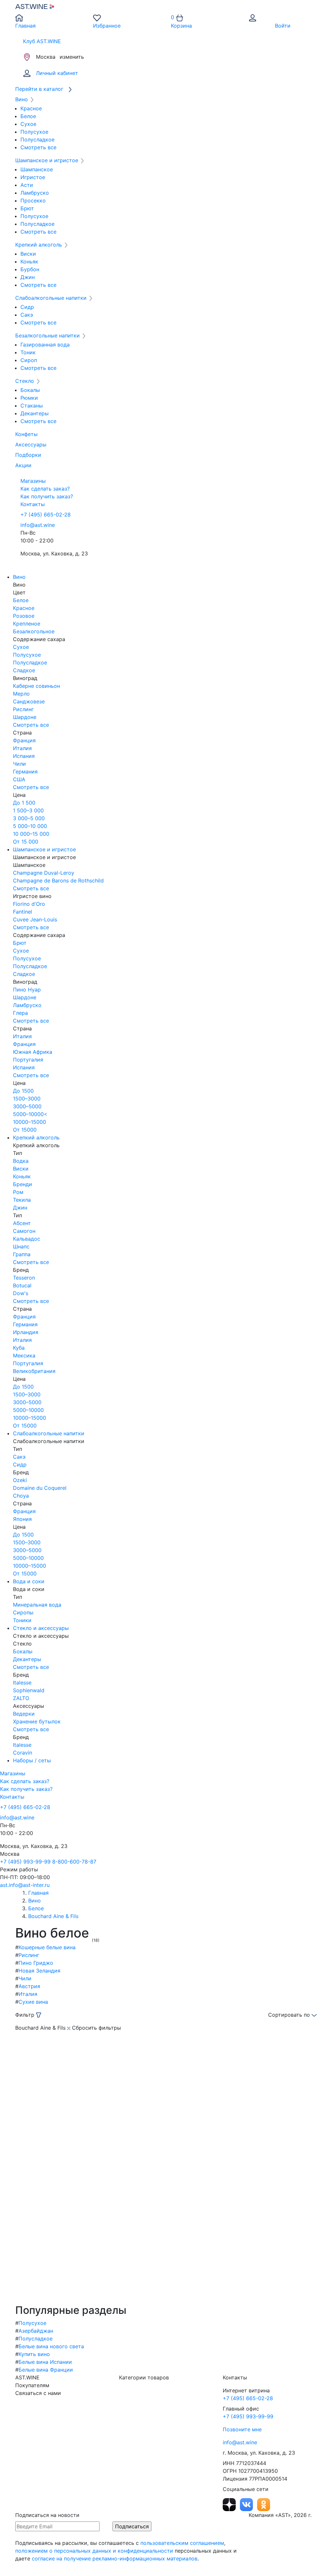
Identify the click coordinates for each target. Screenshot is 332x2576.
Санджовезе (29, 701)
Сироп (29, 360)
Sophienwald (29, 1690)
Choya (21, 1496)
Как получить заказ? (47, 496)
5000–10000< (30, 1114)
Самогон (24, 1231)
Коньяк (29, 261)
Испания (24, 756)
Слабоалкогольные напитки (49, 1433)
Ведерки (24, 1714)
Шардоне (25, 717)
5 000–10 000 (30, 826)
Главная (38, 1893)
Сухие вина (33, 2002)
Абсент (22, 1223)
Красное (31, 108)
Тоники (22, 1620)
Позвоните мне (242, 2429)
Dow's (21, 1293)
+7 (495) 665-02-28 (46, 515)
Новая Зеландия (39, 1971)
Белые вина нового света (51, 2346)
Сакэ (27, 315)
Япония (22, 1519)
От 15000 (25, 1130)
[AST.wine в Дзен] (230, 2504)
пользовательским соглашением (182, 2543)
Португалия (28, 1060)
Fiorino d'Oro (29, 904)
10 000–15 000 (31, 834)
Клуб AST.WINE (42, 41)
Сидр (27, 307)
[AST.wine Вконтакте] (247, 2504)
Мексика (24, 1355)
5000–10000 (28, 1410)
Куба (19, 1348)
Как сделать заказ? (45, 489)
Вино (19, 577)
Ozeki (20, 1480)
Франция (24, 740)
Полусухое (34, 132)
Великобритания (34, 1371)
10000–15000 (30, 1122)
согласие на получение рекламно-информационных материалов (115, 2558)
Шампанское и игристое (44, 849)
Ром (18, 1192)
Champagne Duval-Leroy (44, 873)
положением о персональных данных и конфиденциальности (94, 2551)
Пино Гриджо (36, 1963)
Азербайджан (36, 2331)
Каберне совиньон (36, 686)
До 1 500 (24, 803)
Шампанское (37, 169)
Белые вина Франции (46, 2370)
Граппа (22, 1254)
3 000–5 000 (29, 818)
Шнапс (21, 1246)
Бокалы (30, 390)
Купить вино (34, 2354)
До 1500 (23, 1091)
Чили (19, 764)
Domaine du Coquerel (40, 1488)
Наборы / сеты (32, 1760)
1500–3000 (27, 1099)
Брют (27, 208)
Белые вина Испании (45, 2362)
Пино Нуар (27, 990)
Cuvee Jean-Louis (35, 919)
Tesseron (24, 1278)
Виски (28, 254)
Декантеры (35, 413)
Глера (20, 1013)
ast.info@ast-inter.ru (25, 1885)
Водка (21, 1161)
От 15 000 (26, 842)
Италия (22, 748)
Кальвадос (27, 1239)
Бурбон (30, 269)
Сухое (28, 124)
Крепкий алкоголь (36, 1137)
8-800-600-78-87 (74, 1862)
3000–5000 (27, 1106)
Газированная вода (45, 345)
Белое (28, 116)
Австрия (29, 1986)
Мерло (21, 694)
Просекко (33, 200)
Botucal (22, 1285)
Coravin (23, 1753)
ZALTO (21, 1698)
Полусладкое (37, 140)
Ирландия (26, 1332)
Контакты (33, 504)
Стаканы (32, 406)
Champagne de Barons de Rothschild (58, 881)
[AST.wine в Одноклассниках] (264, 2504)
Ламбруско (35, 193)
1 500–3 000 (28, 810)
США (19, 779)
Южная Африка (33, 1052)
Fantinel (23, 912)
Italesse (22, 1683)
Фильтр (26, 2015)
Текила (22, 1200)
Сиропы (23, 1612)
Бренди (23, 1184)
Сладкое (24, 670)
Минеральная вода (37, 1605)
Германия (25, 772)
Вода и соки (29, 1581)
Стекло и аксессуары (41, 1628)
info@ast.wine (38, 525)
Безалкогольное (34, 631)
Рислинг (23, 709)
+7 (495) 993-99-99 (25, 1862)
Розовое (24, 616)
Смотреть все (38, 147)
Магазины (33, 481)
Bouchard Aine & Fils (53, 1916)
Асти (27, 185)
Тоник (28, 352)
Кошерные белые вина (47, 1947)
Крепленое (27, 624)
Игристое (33, 177)
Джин (28, 277)
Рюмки (29, 398)
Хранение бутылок (37, 1721)
